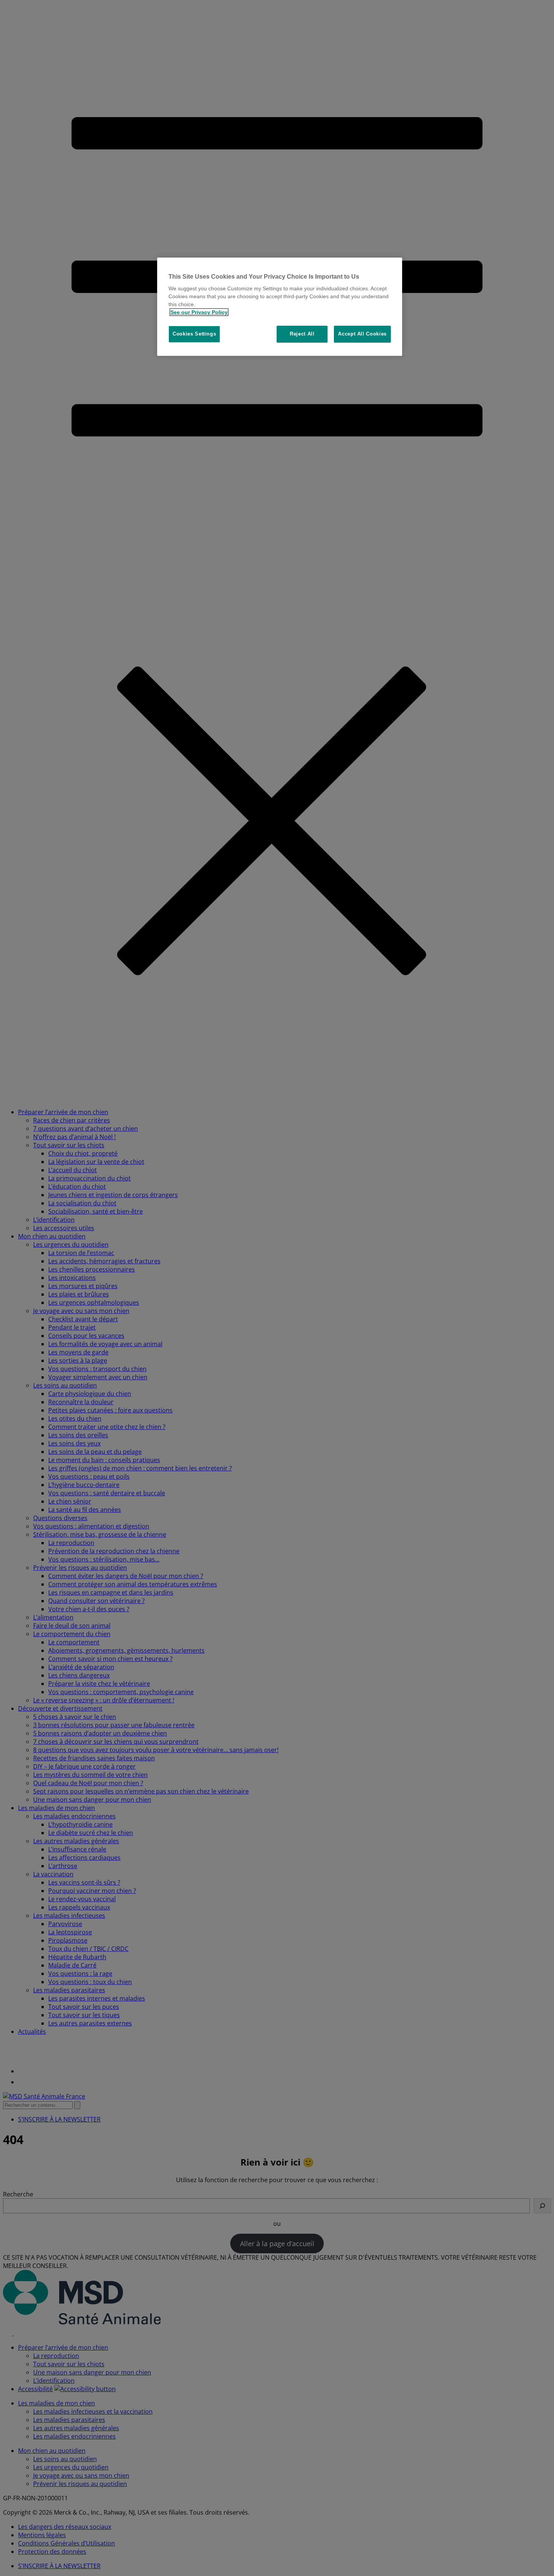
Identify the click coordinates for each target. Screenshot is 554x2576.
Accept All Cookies (362, 334)
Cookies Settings (194, 334)
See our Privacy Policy (199, 312)
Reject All (302, 334)
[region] (280, 307)
